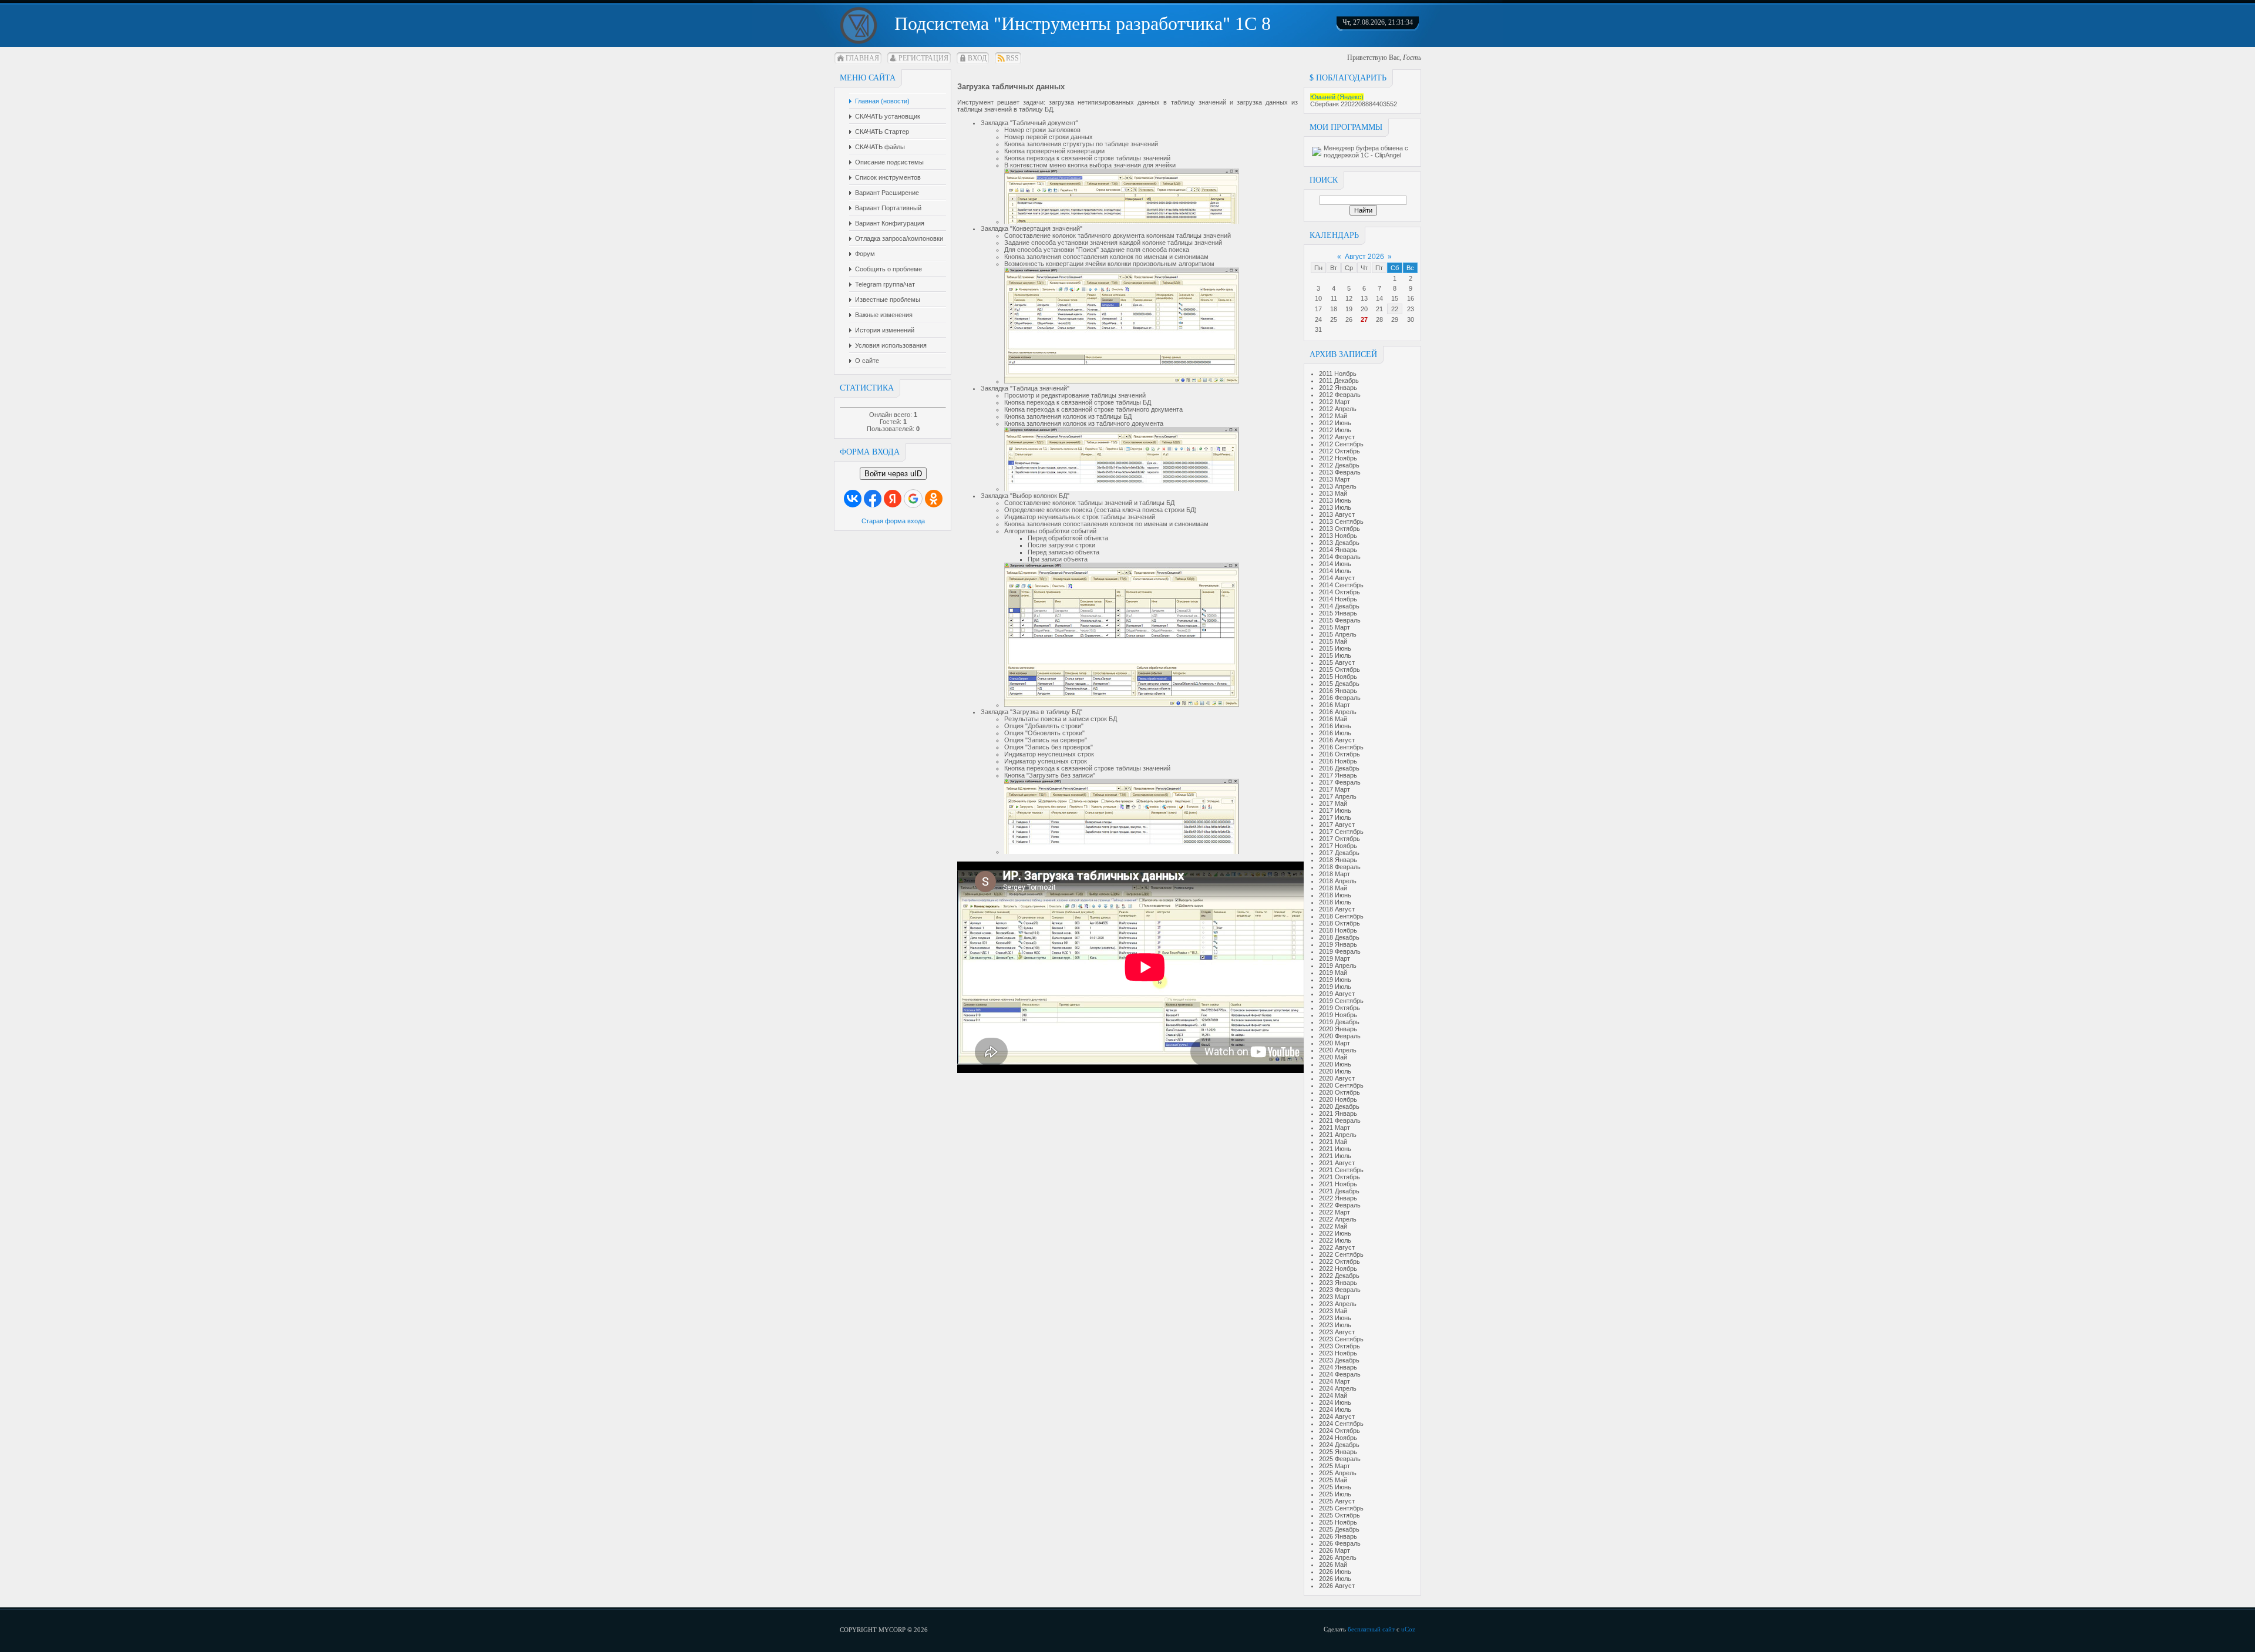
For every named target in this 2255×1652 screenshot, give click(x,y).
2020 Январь (1338, 1029)
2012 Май (1333, 416)
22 (1395, 309)
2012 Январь (1338, 388)
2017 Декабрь (1339, 853)
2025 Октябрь (1339, 1515)
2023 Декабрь (1339, 1360)
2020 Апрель (1338, 1050)
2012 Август (1337, 437)
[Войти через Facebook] (873, 499)
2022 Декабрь (1339, 1276)
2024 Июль (1335, 1409)
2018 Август (1337, 909)
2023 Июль (1335, 1325)
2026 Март (1335, 1550)
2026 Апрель (1338, 1557)
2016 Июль (1335, 733)
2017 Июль (1335, 817)
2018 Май (1333, 888)
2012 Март (1335, 402)
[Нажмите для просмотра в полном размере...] (1122, 221)
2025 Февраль (1340, 1459)
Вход (977, 58)
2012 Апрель (1338, 409)
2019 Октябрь (1339, 1008)
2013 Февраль (1340, 472)
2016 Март (1335, 705)
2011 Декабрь (1339, 381)
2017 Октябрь (1339, 839)
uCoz (1408, 1629)
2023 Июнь (1335, 1318)
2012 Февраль (1340, 395)
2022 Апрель (1338, 1219)
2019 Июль (1335, 987)
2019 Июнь (1335, 980)
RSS (1012, 58)
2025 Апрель (1338, 1473)
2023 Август (1337, 1332)
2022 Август (1337, 1247)
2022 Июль (1335, 1240)
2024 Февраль (1340, 1374)
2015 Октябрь (1339, 669)
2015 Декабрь (1339, 684)
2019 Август (1337, 994)
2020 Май (1333, 1057)
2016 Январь (1338, 691)
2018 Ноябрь (1338, 930)
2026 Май (1333, 1564)
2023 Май (1333, 1311)
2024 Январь (1338, 1367)
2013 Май (1333, 493)
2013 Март (1335, 479)
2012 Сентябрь (1341, 444)
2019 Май (1333, 973)
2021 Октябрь (1339, 1177)
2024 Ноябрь (1338, 1438)
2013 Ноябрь (1338, 536)
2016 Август (1337, 740)
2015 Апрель (1338, 634)
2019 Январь (1338, 944)
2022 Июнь (1335, 1233)
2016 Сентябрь (1341, 747)
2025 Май (1333, 1480)
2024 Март (1335, 1381)
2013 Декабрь (1339, 543)
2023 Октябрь (1339, 1346)
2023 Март (1335, 1297)
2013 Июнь (1335, 500)
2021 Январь (1338, 1113)
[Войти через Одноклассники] (934, 499)
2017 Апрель (1338, 796)
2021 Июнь (1335, 1149)
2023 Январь (1338, 1283)
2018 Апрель (1338, 881)
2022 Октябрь (1339, 1261)
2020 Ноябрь (1338, 1099)
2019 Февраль (1340, 951)
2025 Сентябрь (1341, 1508)
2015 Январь (1338, 613)
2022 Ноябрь (1338, 1269)
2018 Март (1335, 874)
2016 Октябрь (1339, 754)
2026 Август (1337, 1586)
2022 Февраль (1340, 1205)
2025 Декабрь (1339, 1529)
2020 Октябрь (1339, 1092)
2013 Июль (1335, 507)
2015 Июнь (1335, 648)
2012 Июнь (1335, 423)
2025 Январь (1338, 1452)
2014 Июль (1335, 571)
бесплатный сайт (1371, 1629)
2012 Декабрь (1339, 465)
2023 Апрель (1338, 1304)
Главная (862, 58)
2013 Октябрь (1339, 529)
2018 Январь (1338, 860)
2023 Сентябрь (1341, 1339)
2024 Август (1337, 1417)
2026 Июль (1335, 1579)
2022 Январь (1338, 1198)
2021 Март (1335, 1128)
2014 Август (1337, 578)
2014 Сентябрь (1341, 585)
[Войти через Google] (913, 499)
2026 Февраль (1340, 1543)
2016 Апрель (1338, 712)
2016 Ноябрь (1338, 761)
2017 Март (1335, 789)
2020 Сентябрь (1341, 1085)
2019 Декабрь (1339, 1022)
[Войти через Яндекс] (893, 499)
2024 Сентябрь (1341, 1424)
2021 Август (1337, 1163)
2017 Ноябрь (1338, 846)
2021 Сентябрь (1341, 1170)
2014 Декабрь (1339, 606)
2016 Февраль (1340, 698)
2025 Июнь (1335, 1487)
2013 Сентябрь (1341, 521)
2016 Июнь (1335, 726)
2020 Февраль (1340, 1036)
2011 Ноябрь (1338, 374)
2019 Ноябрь (1338, 1015)
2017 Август (1337, 825)
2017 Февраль (1340, 782)
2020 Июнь (1335, 1064)
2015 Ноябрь (1338, 677)
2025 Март (1335, 1466)
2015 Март (1335, 627)
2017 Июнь (1335, 810)
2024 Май (1333, 1395)
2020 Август (1337, 1078)
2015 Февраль (1340, 620)
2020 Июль (1335, 1071)
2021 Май (1333, 1142)
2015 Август (1337, 662)
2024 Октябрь (1339, 1431)
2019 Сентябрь (1341, 1001)
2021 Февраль (1340, 1121)
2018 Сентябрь (1341, 916)
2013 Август (1337, 514)
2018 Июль (1335, 902)
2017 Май (1333, 803)
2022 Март (1335, 1212)
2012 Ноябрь (1338, 458)
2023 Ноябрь (1338, 1353)
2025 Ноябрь (1338, 1522)
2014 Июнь (1335, 564)
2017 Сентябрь (1341, 832)
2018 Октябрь (1339, 923)
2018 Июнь (1335, 895)
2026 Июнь (1335, 1572)
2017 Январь (1338, 775)
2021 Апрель (1338, 1135)
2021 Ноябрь (1338, 1184)
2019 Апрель (1338, 965)
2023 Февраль (1340, 1290)
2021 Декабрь (1339, 1191)
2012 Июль (1335, 430)
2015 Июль (1335, 655)
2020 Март (1335, 1043)
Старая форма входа (893, 521)
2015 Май (1333, 641)
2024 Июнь (1335, 1402)
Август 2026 (1364, 257)
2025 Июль (1335, 1494)
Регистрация (923, 58)
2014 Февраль (1340, 557)
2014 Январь (1338, 550)
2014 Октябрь (1339, 592)
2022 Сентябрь (1341, 1254)
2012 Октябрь (1339, 451)
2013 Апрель (1338, 486)
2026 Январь (1338, 1536)
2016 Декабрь (1339, 768)
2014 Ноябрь (1338, 599)
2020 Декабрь (1339, 1106)
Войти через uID (893, 474)
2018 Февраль (1340, 867)
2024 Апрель (1338, 1388)
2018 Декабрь (1339, 937)
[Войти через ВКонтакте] (853, 499)
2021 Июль (1335, 1156)
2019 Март (1335, 958)
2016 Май (1333, 719)
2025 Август (1337, 1501)
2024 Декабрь (1339, 1445)
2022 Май (1333, 1226)
